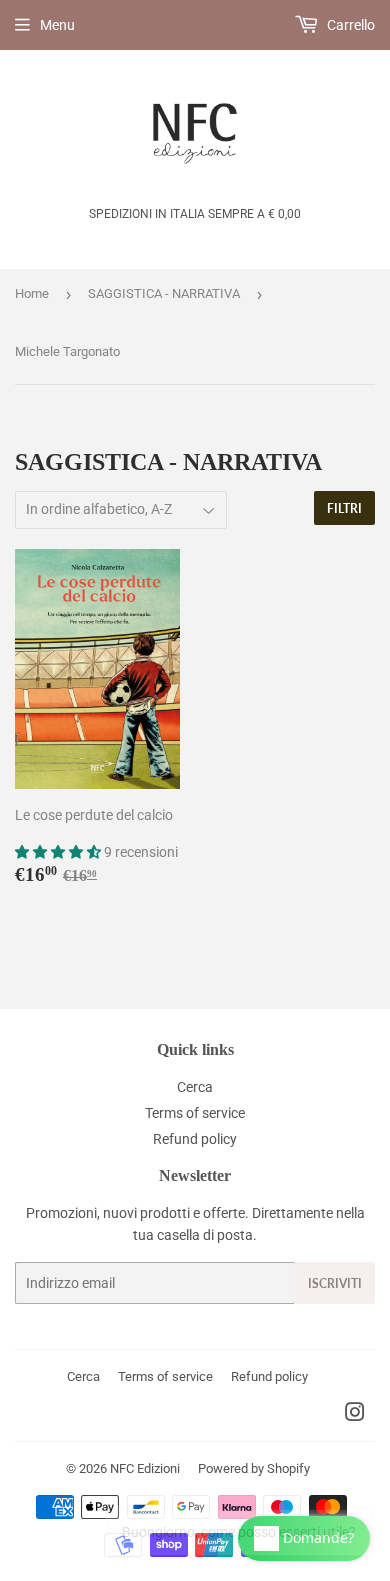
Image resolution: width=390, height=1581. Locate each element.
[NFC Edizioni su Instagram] (355, 1415)
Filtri (344, 508)
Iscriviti (335, 1283)
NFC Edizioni (145, 1468)
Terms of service (195, 1113)
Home (32, 293)
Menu (57, 25)
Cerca (195, 1087)
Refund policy (195, 1139)
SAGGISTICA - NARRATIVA (164, 293)
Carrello (349, 25)
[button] (59, 852)
